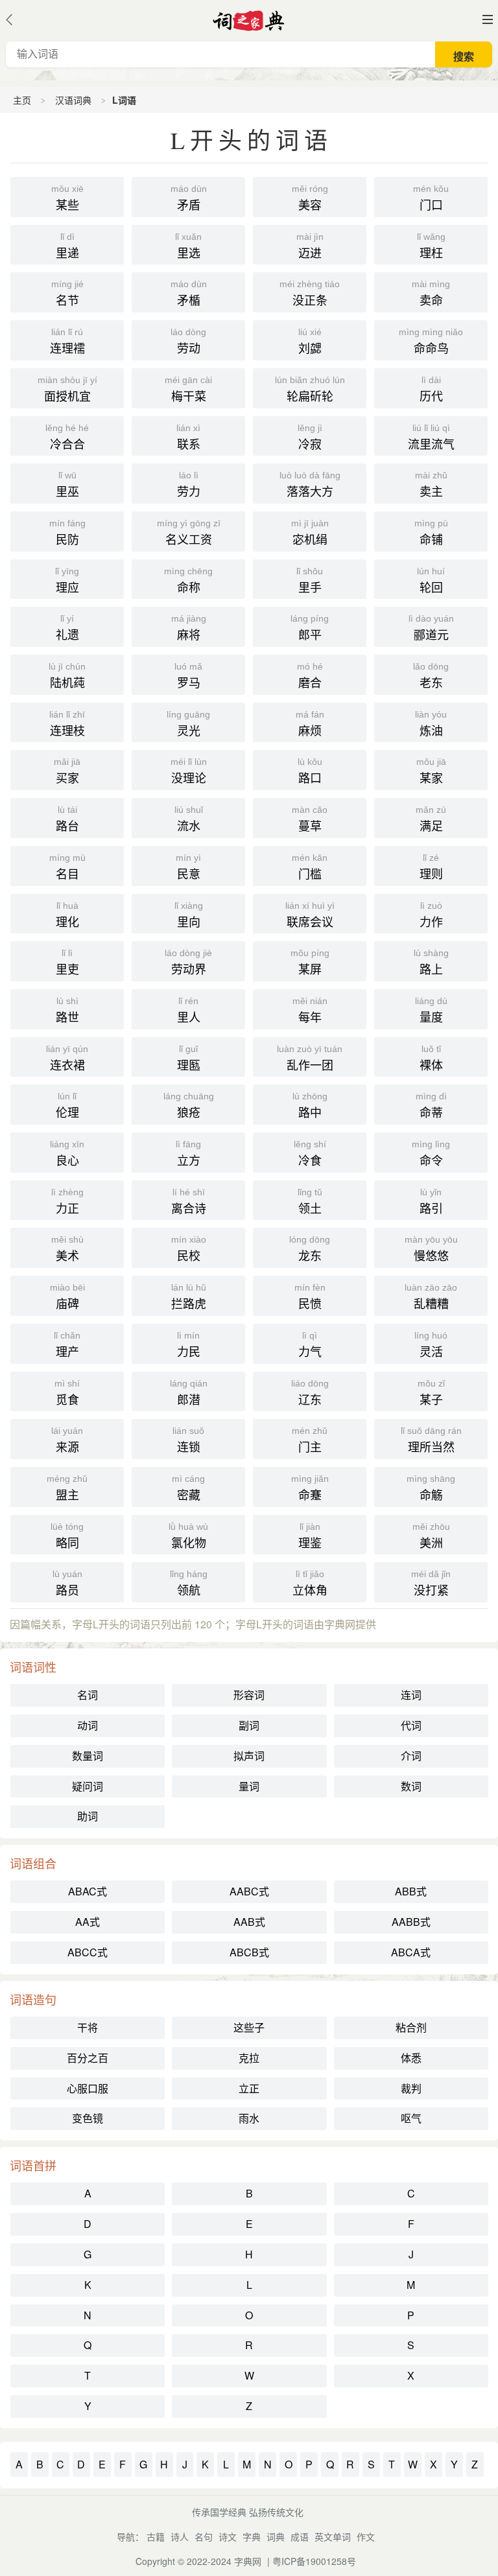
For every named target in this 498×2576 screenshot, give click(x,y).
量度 (431, 1010)
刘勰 (310, 341)
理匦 (189, 1058)
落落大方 (310, 485)
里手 (310, 580)
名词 (88, 1695)
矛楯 (189, 293)
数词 (411, 1786)
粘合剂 (411, 2027)
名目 (67, 867)
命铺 (431, 533)
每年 (310, 1010)
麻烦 (310, 724)
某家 (431, 771)
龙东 (310, 1249)
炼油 (431, 724)
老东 (431, 676)
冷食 (310, 1153)
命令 (431, 1153)
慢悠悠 (431, 1249)
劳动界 (188, 962)
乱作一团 (310, 1058)
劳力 (189, 485)
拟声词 (249, 1756)
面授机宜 (67, 389)
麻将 (189, 628)
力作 (431, 915)
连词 (411, 1695)
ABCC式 (88, 1952)
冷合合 (67, 437)
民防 (67, 533)
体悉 (411, 2058)
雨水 (249, 2118)
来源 (67, 1440)
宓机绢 (310, 533)
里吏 (67, 962)
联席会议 (310, 915)
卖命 (431, 293)
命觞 (431, 1488)
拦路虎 (189, 1297)
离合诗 (189, 1201)
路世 (67, 1010)
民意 (188, 867)
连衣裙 (67, 1058)
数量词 (88, 1756)
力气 (310, 1345)
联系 (188, 437)
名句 (204, 2536)
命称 (188, 580)
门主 (310, 1440)
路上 (431, 962)
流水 (189, 819)
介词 (411, 1756)
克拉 (249, 2058)
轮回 (431, 580)
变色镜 (88, 2118)
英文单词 (333, 2536)
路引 (431, 1201)
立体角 (310, 1583)
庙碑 (67, 1297)
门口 (431, 198)
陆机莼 (67, 676)
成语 (300, 2536)
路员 (67, 1583)
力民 (189, 1345)
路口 (310, 771)
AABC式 (249, 1891)
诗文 (228, 2536)
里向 (189, 915)
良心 (67, 1153)
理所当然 (431, 1440)
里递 (67, 246)
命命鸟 (431, 341)
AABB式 (411, 1922)
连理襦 (67, 341)
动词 (88, 1725)
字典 (252, 2536)
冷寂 (310, 437)
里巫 (67, 485)
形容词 (249, 1695)
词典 (276, 2536)
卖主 (431, 485)
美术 (67, 1249)
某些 (67, 198)
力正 (67, 1201)
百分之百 (88, 2058)
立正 (249, 2088)
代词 (411, 1725)
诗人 (180, 2536)
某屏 (310, 962)
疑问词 (88, 1786)
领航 (189, 1583)
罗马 (188, 676)
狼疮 (189, 1106)
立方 (188, 1153)
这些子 (249, 2027)
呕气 (411, 2118)
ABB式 (411, 1891)
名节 (67, 293)
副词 (249, 1725)
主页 (22, 100)
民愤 (310, 1297)
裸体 (431, 1058)
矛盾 (189, 198)
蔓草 (310, 819)
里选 (188, 246)
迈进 (310, 246)
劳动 (188, 341)
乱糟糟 (431, 1297)
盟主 (67, 1488)
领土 (310, 1201)
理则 (431, 867)
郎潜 (189, 1393)
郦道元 (431, 628)
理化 (67, 915)
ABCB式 (249, 1952)
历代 (431, 389)
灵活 (431, 1345)
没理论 (189, 771)
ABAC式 (88, 1891)
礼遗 (67, 628)
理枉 (431, 246)
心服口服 (88, 2088)
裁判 (411, 2088)
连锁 (188, 1440)
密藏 (188, 1488)
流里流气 (431, 437)
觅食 (67, 1393)
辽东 (310, 1393)
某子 (431, 1393)
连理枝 (67, 724)
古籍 (156, 2536)
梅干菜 (188, 389)
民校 (189, 1249)
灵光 (188, 724)
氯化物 (188, 1536)
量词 (249, 1786)
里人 (189, 1010)
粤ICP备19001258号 (314, 2561)
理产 (67, 1345)
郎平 (310, 628)
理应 (67, 580)
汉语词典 (73, 100)
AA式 (88, 1922)
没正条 (310, 293)
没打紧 (431, 1583)
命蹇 (310, 1488)
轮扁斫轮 (310, 389)
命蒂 (431, 1106)
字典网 (248, 2561)
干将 (88, 2027)
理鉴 (310, 1536)
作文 (366, 2536)
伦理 (67, 1106)
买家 (67, 771)
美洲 (431, 1536)
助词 (88, 1816)
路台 (67, 819)
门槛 (310, 867)
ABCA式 (411, 1952)
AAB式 (249, 1922)
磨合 (310, 676)
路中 (310, 1106)
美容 (310, 198)
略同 (67, 1536)
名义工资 (189, 533)
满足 (431, 819)
